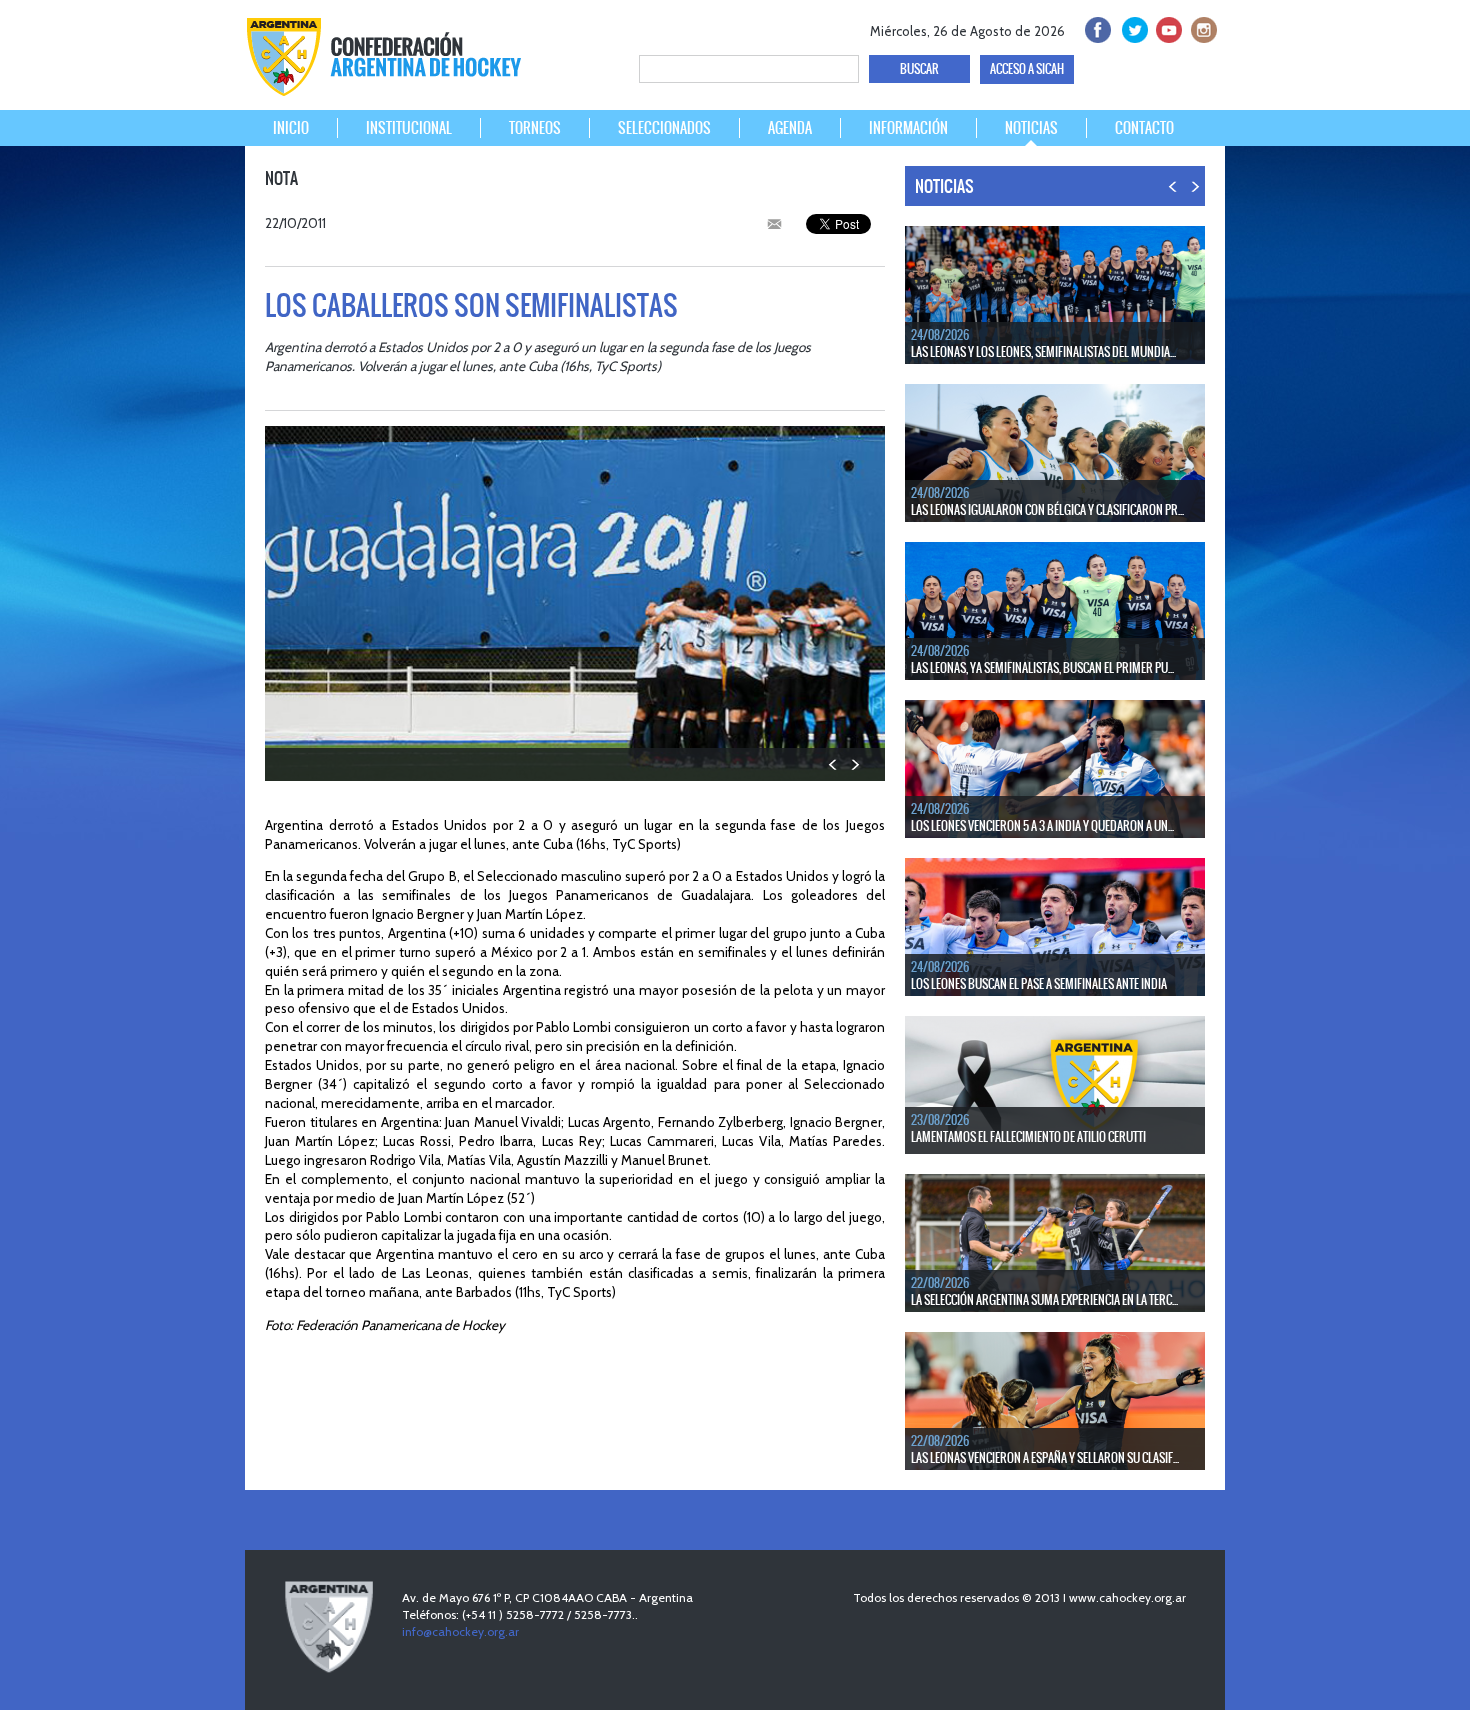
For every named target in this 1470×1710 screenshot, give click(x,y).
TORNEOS (535, 128)
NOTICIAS (1031, 128)
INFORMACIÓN (908, 128)
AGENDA (790, 128)
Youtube (1166, 27)
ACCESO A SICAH (1027, 69)
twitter (1131, 27)
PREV (833, 764)
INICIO (291, 128)
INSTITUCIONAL (409, 128)
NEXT (854, 764)
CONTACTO (1144, 128)
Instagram (1201, 27)
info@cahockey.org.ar (460, 1631)
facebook (1096, 27)
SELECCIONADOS (664, 128)
